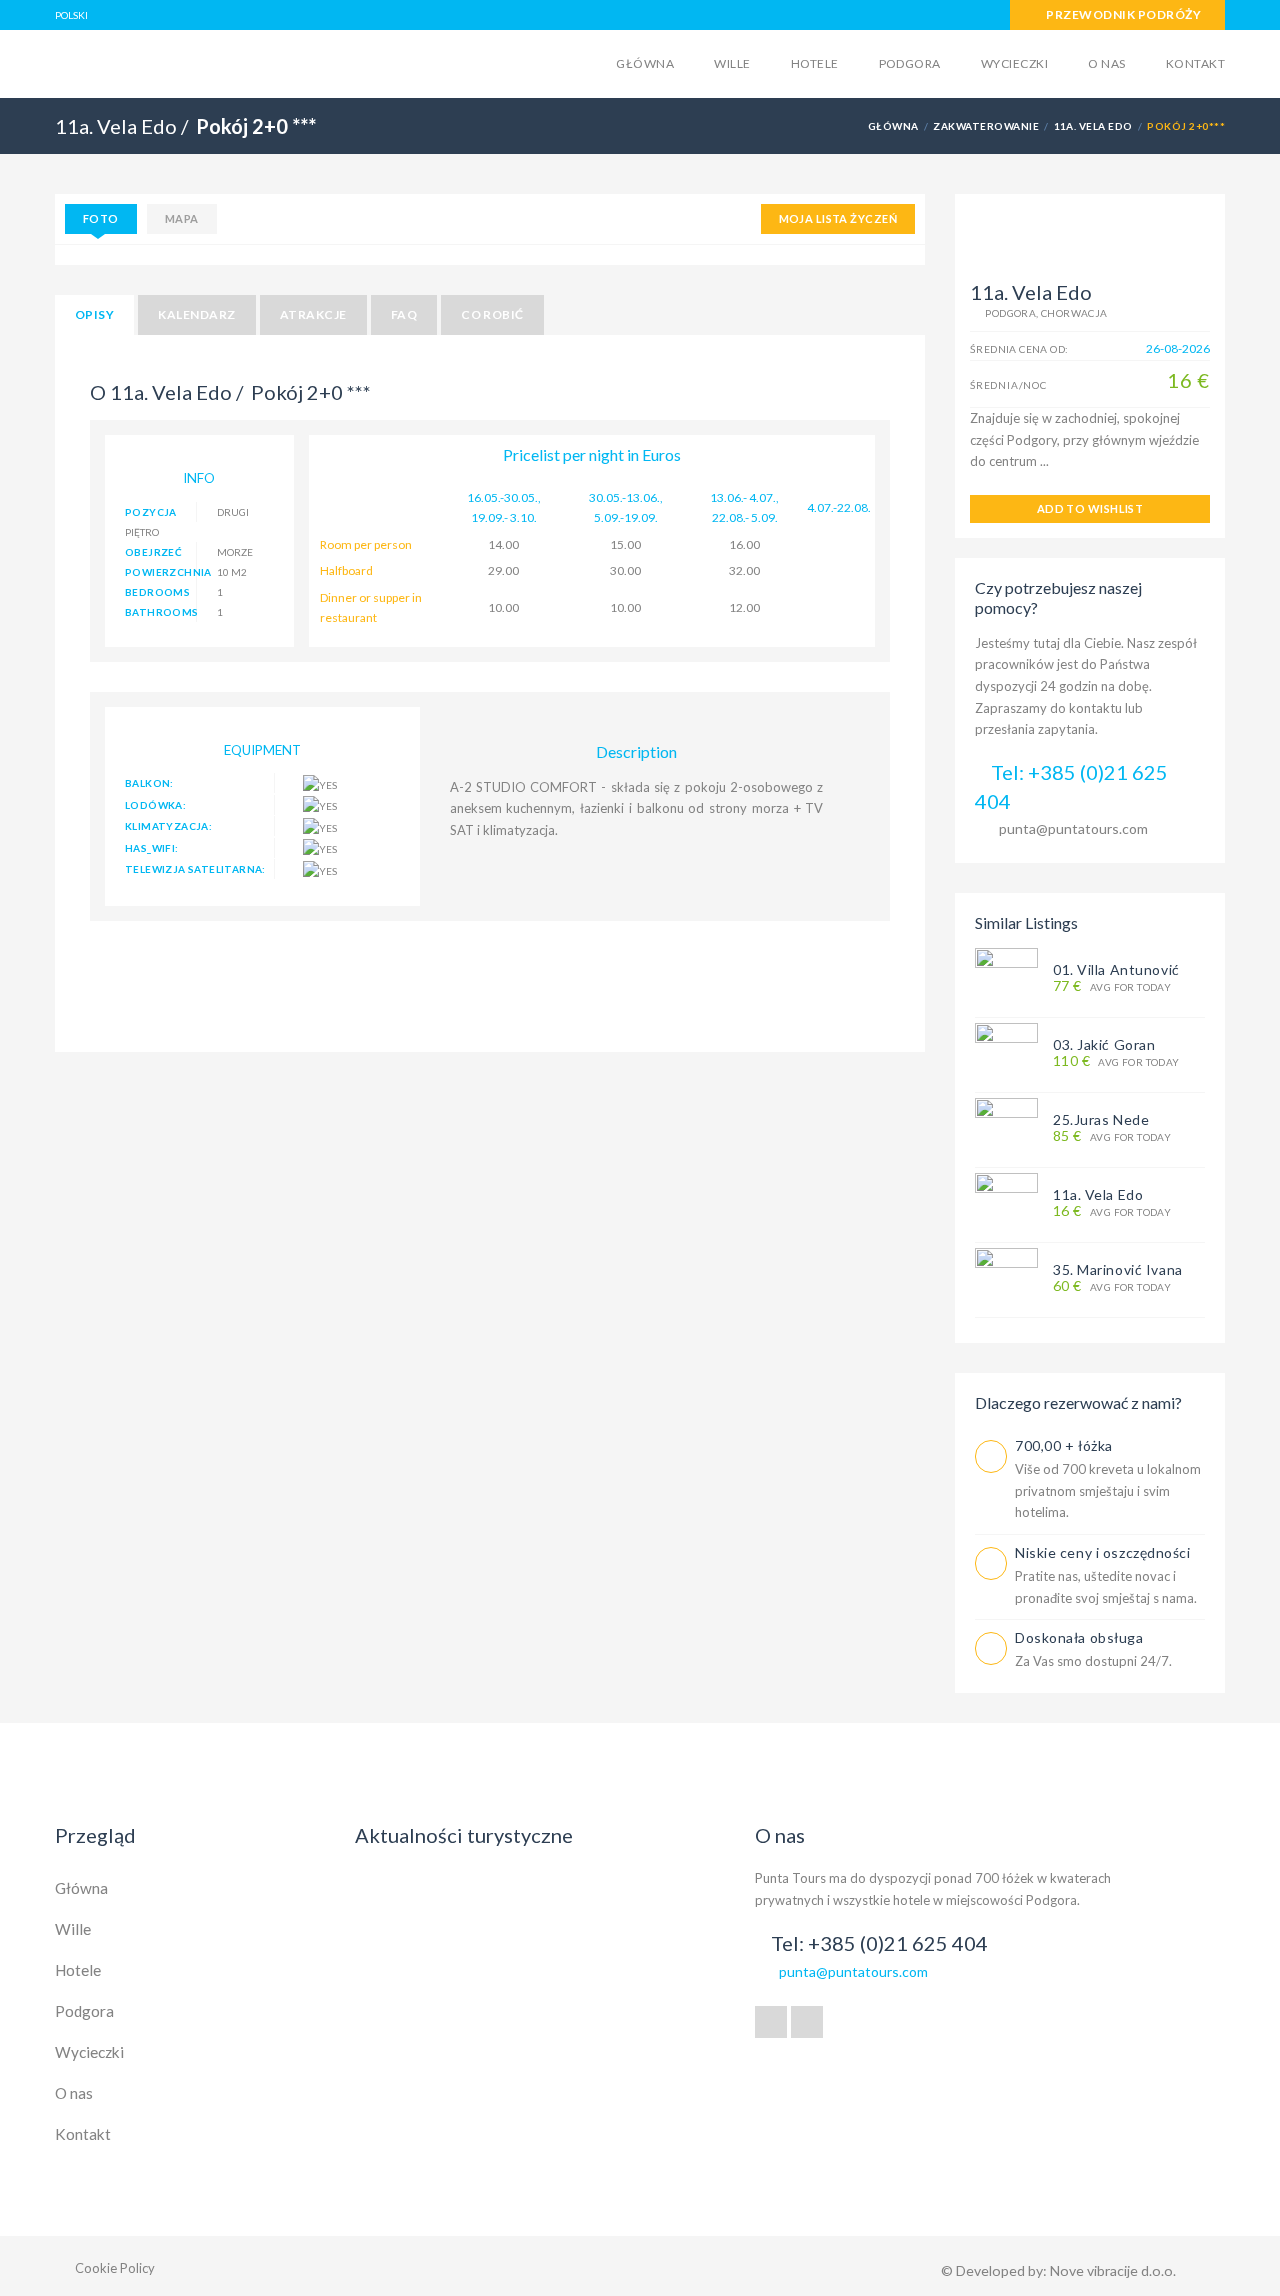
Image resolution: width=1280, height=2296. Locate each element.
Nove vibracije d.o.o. (1113, 2270)
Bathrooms (161, 612)
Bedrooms (157, 592)
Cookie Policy (115, 2268)
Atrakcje (313, 314)
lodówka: (155, 805)
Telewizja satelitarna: (195, 869)
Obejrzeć (153, 552)
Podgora (910, 63)
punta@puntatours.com (1073, 828)
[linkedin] (807, 2022)
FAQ (404, 314)
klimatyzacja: (168, 826)
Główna (645, 63)
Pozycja (151, 512)
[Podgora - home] (211, 62)
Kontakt (1195, 63)
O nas (1106, 63)
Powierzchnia (161, 572)
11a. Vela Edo (1093, 126)
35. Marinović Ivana (1118, 1269)
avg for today (1112, 986)
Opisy (94, 314)
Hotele (815, 63)
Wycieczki (1014, 63)
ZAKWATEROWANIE (986, 126)
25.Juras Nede (1101, 1119)
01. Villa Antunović (1116, 969)
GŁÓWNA (893, 126)
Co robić (492, 314)
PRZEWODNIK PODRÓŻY (1122, 14)
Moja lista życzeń (838, 218)
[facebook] (771, 2022)
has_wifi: (152, 848)
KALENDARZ (196, 314)
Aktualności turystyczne (464, 1835)
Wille (732, 63)
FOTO (101, 218)
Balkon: (149, 783)
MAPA (182, 218)
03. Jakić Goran (1104, 1044)
